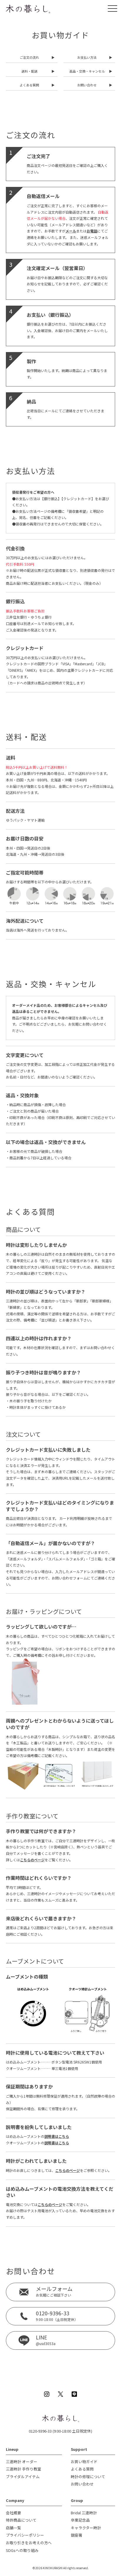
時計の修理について (88, 2477)
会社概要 (14, 2513)
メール (71, 231)
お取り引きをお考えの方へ (29, 2543)
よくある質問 (82, 2469)
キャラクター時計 (86, 2528)
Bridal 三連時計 (84, 2513)
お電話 (92, 231)
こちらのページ (32, 1860)
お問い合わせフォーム (69, 1578)
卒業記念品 (80, 2520)
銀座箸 (77, 2535)
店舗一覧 (14, 2528)
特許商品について (21, 2520)
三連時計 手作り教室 (23, 2469)
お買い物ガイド (84, 2462)
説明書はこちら (57, 2136)
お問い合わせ (82, 2484)
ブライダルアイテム (23, 2477)
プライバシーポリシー (25, 2535)
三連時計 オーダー (22, 2462)
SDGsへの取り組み (22, 2550)
